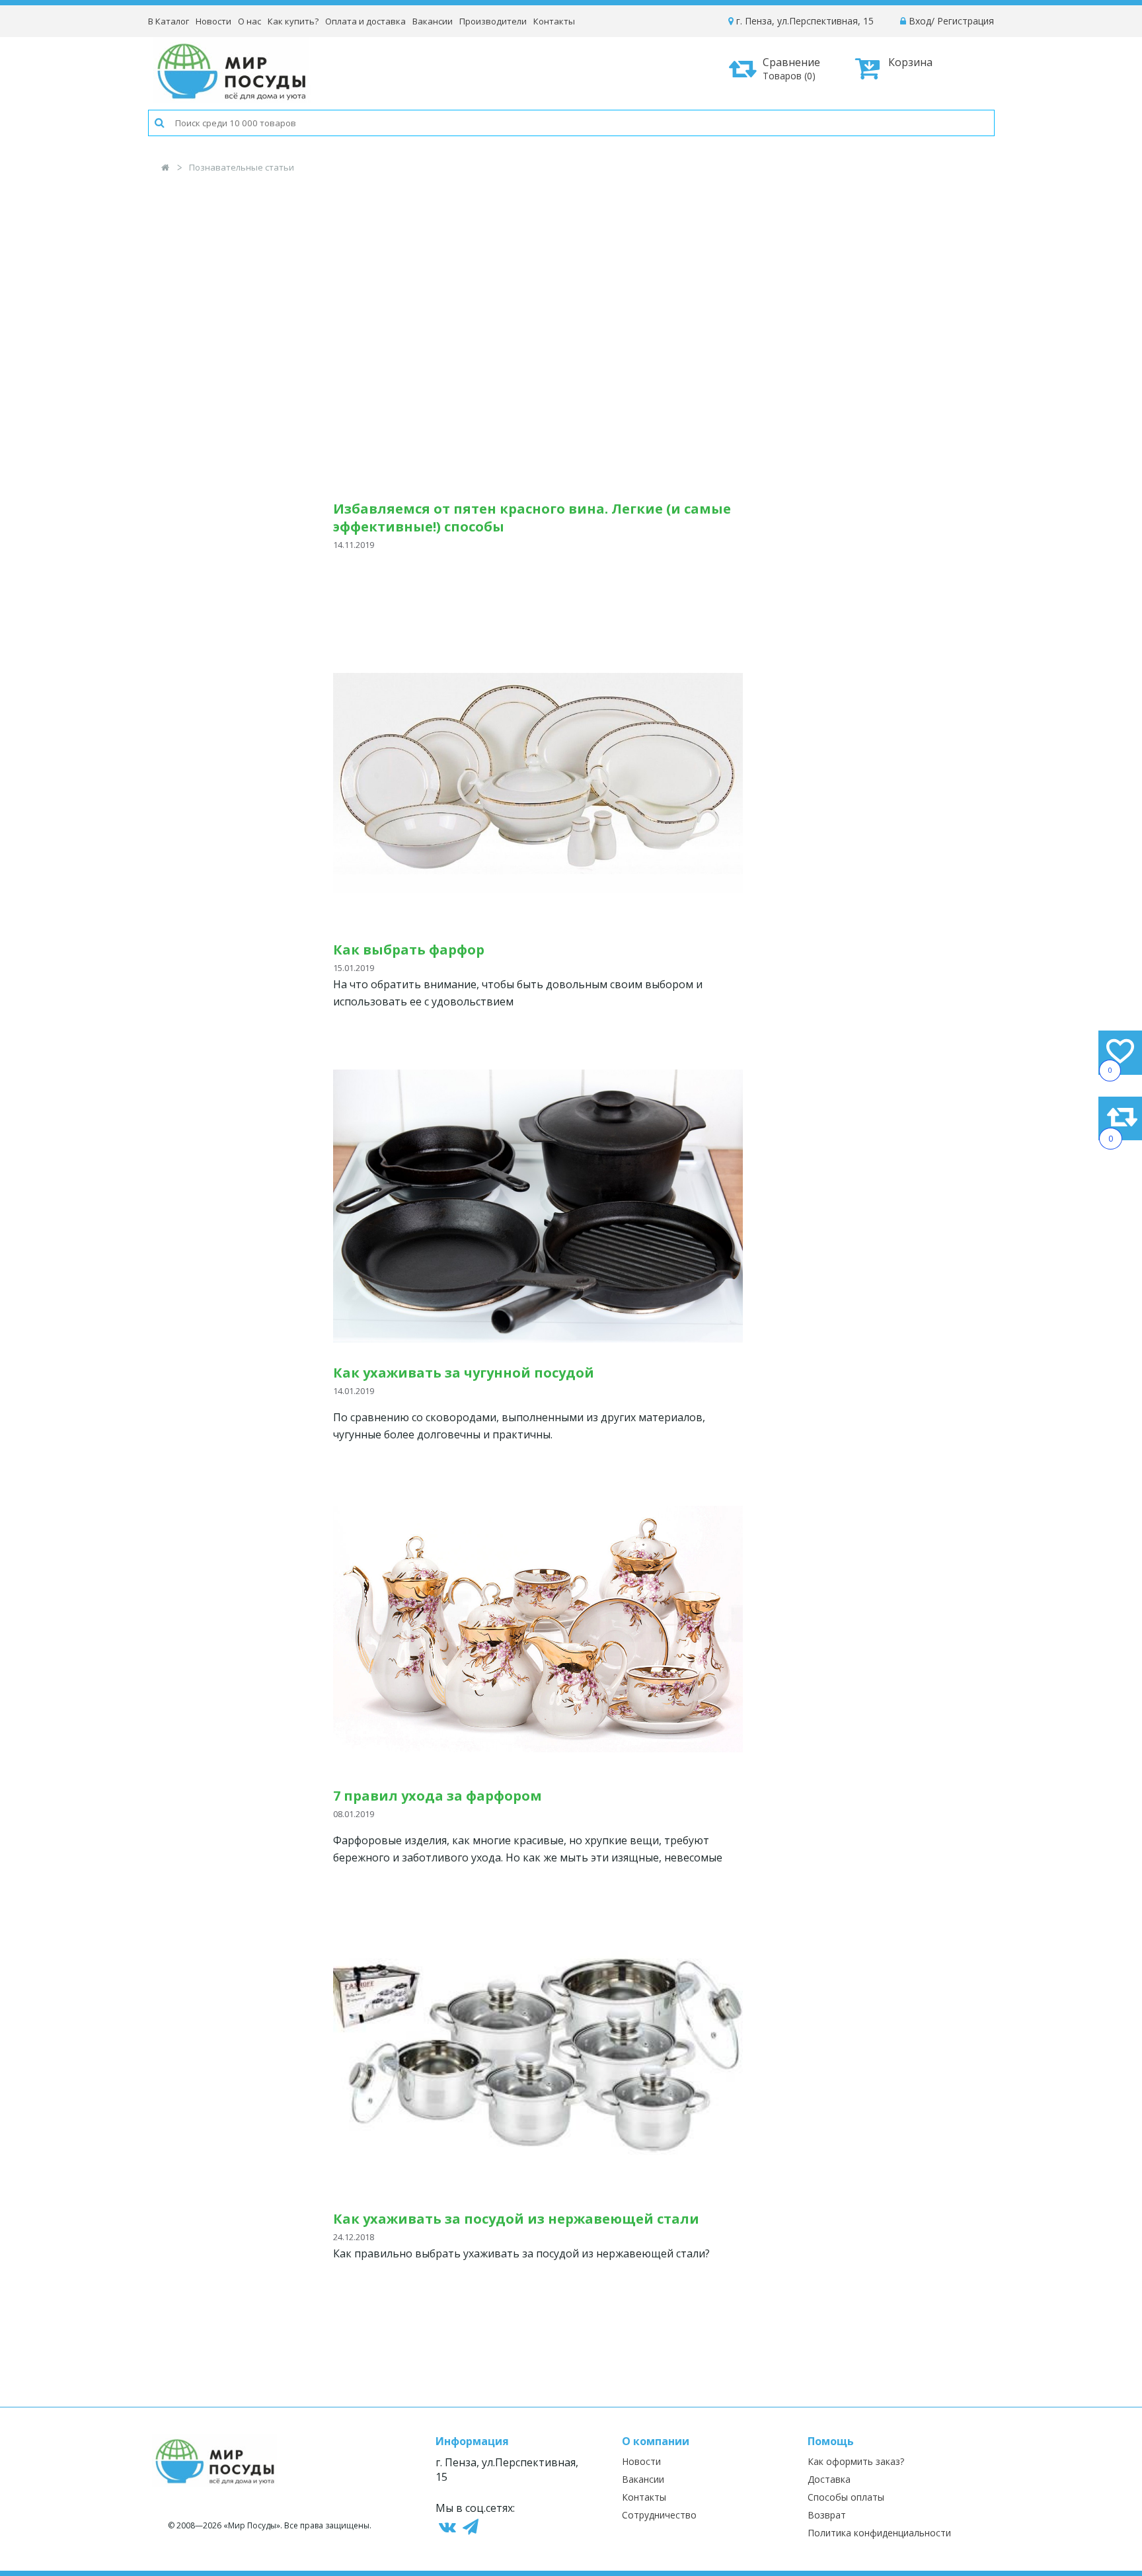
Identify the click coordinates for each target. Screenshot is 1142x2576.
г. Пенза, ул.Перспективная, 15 (804, 21)
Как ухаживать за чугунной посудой (464, 1373)
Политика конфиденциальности (879, 2533)
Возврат (827, 2515)
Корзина (910, 62)
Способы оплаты (846, 2497)
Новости (213, 21)
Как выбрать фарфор (409, 950)
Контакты (554, 21)
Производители (493, 21)
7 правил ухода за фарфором (438, 1796)
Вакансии (433, 21)
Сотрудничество (659, 2515)
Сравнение (791, 68)
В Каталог (169, 21)
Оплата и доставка (365, 21)
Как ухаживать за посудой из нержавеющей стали (516, 2219)
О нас (249, 21)
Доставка (829, 2479)
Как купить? (293, 21)
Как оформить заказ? (856, 2461)
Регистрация (966, 21)
